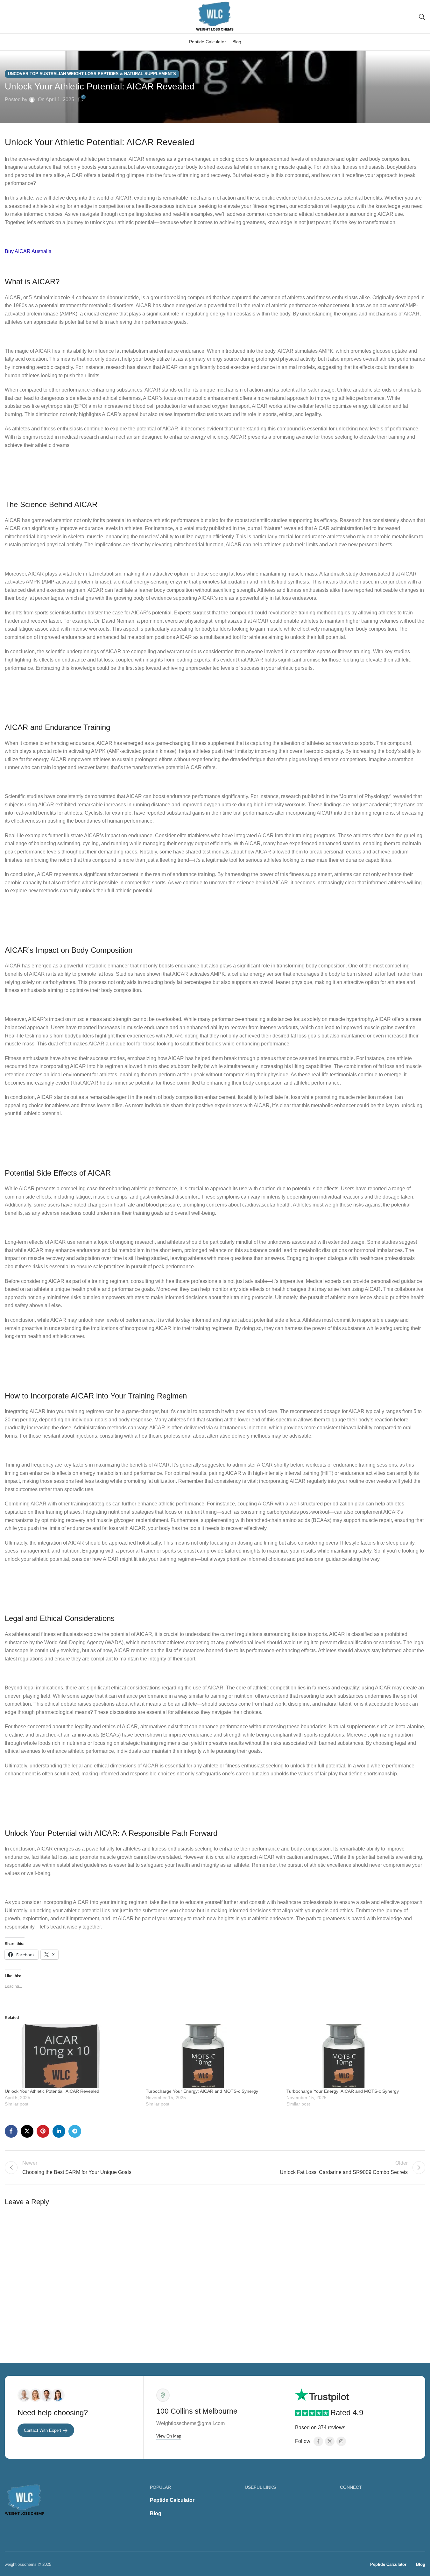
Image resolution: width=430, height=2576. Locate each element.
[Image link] (25, 2500)
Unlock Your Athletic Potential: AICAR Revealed (52, 2091)
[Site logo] (215, 16)
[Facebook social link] (11, 2131)
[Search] (422, 17)
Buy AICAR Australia (28, 251)
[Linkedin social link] (59, 2131)
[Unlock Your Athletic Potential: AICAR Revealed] (72, 2056)
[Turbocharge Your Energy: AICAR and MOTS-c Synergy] (213, 2056)
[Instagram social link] (341, 2441)
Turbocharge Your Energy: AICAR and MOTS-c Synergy (202, 2091)
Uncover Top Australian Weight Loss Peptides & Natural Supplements (92, 74)
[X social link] (27, 2131)
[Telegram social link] (75, 2131)
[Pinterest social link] (43, 2131)
